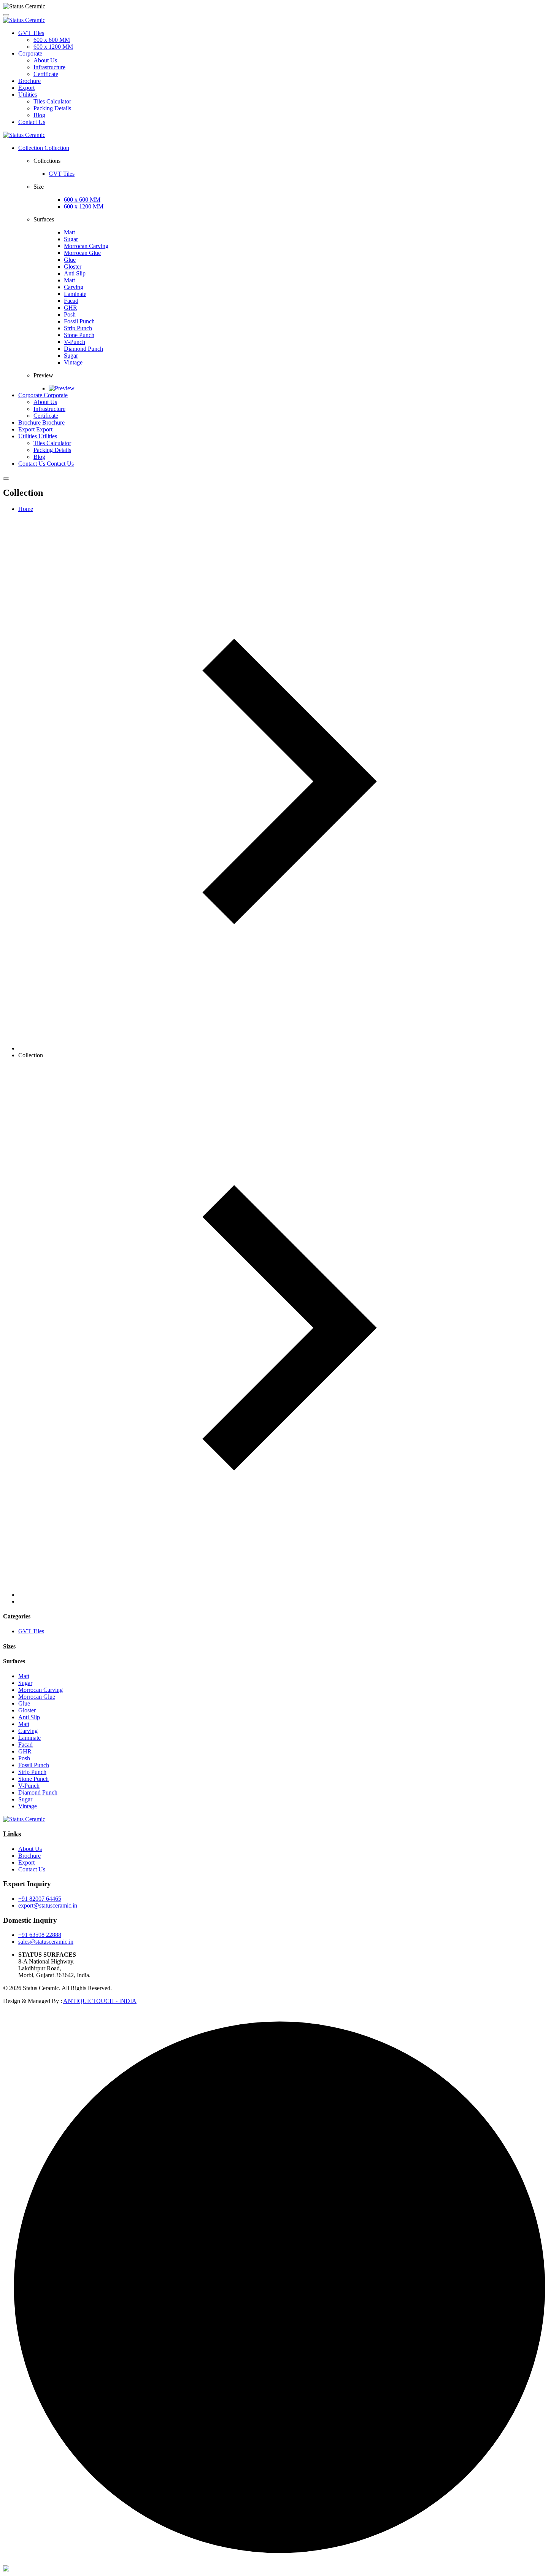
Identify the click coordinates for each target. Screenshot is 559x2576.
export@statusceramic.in (48, 1905)
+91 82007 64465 (40, 1899)
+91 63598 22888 (40, 1935)
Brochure (29, 81)
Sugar (71, 239)
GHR (71, 308)
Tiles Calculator (52, 101)
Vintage (73, 362)
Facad (71, 301)
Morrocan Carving (86, 246)
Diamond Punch (83, 349)
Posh (70, 314)
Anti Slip (75, 273)
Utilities (28, 95)
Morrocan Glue (82, 253)
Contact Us (32, 122)
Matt (69, 232)
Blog (39, 115)
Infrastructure (49, 67)
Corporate (30, 53)
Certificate (46, 74)
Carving (74, 287)
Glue (70, 260)
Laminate (75, 294)
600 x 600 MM (52, 40)
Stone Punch (79, 335)
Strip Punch (78, 328)
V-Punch (75, 342)
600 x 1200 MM (53, 47)
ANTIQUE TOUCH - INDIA (100, 2001)
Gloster (73, 267)
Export (26, 88)
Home (26, 509)
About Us (45, 60)
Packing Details (52, 108)
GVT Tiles (31, 33)
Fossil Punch (79, 321)
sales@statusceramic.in (46, 1942)
